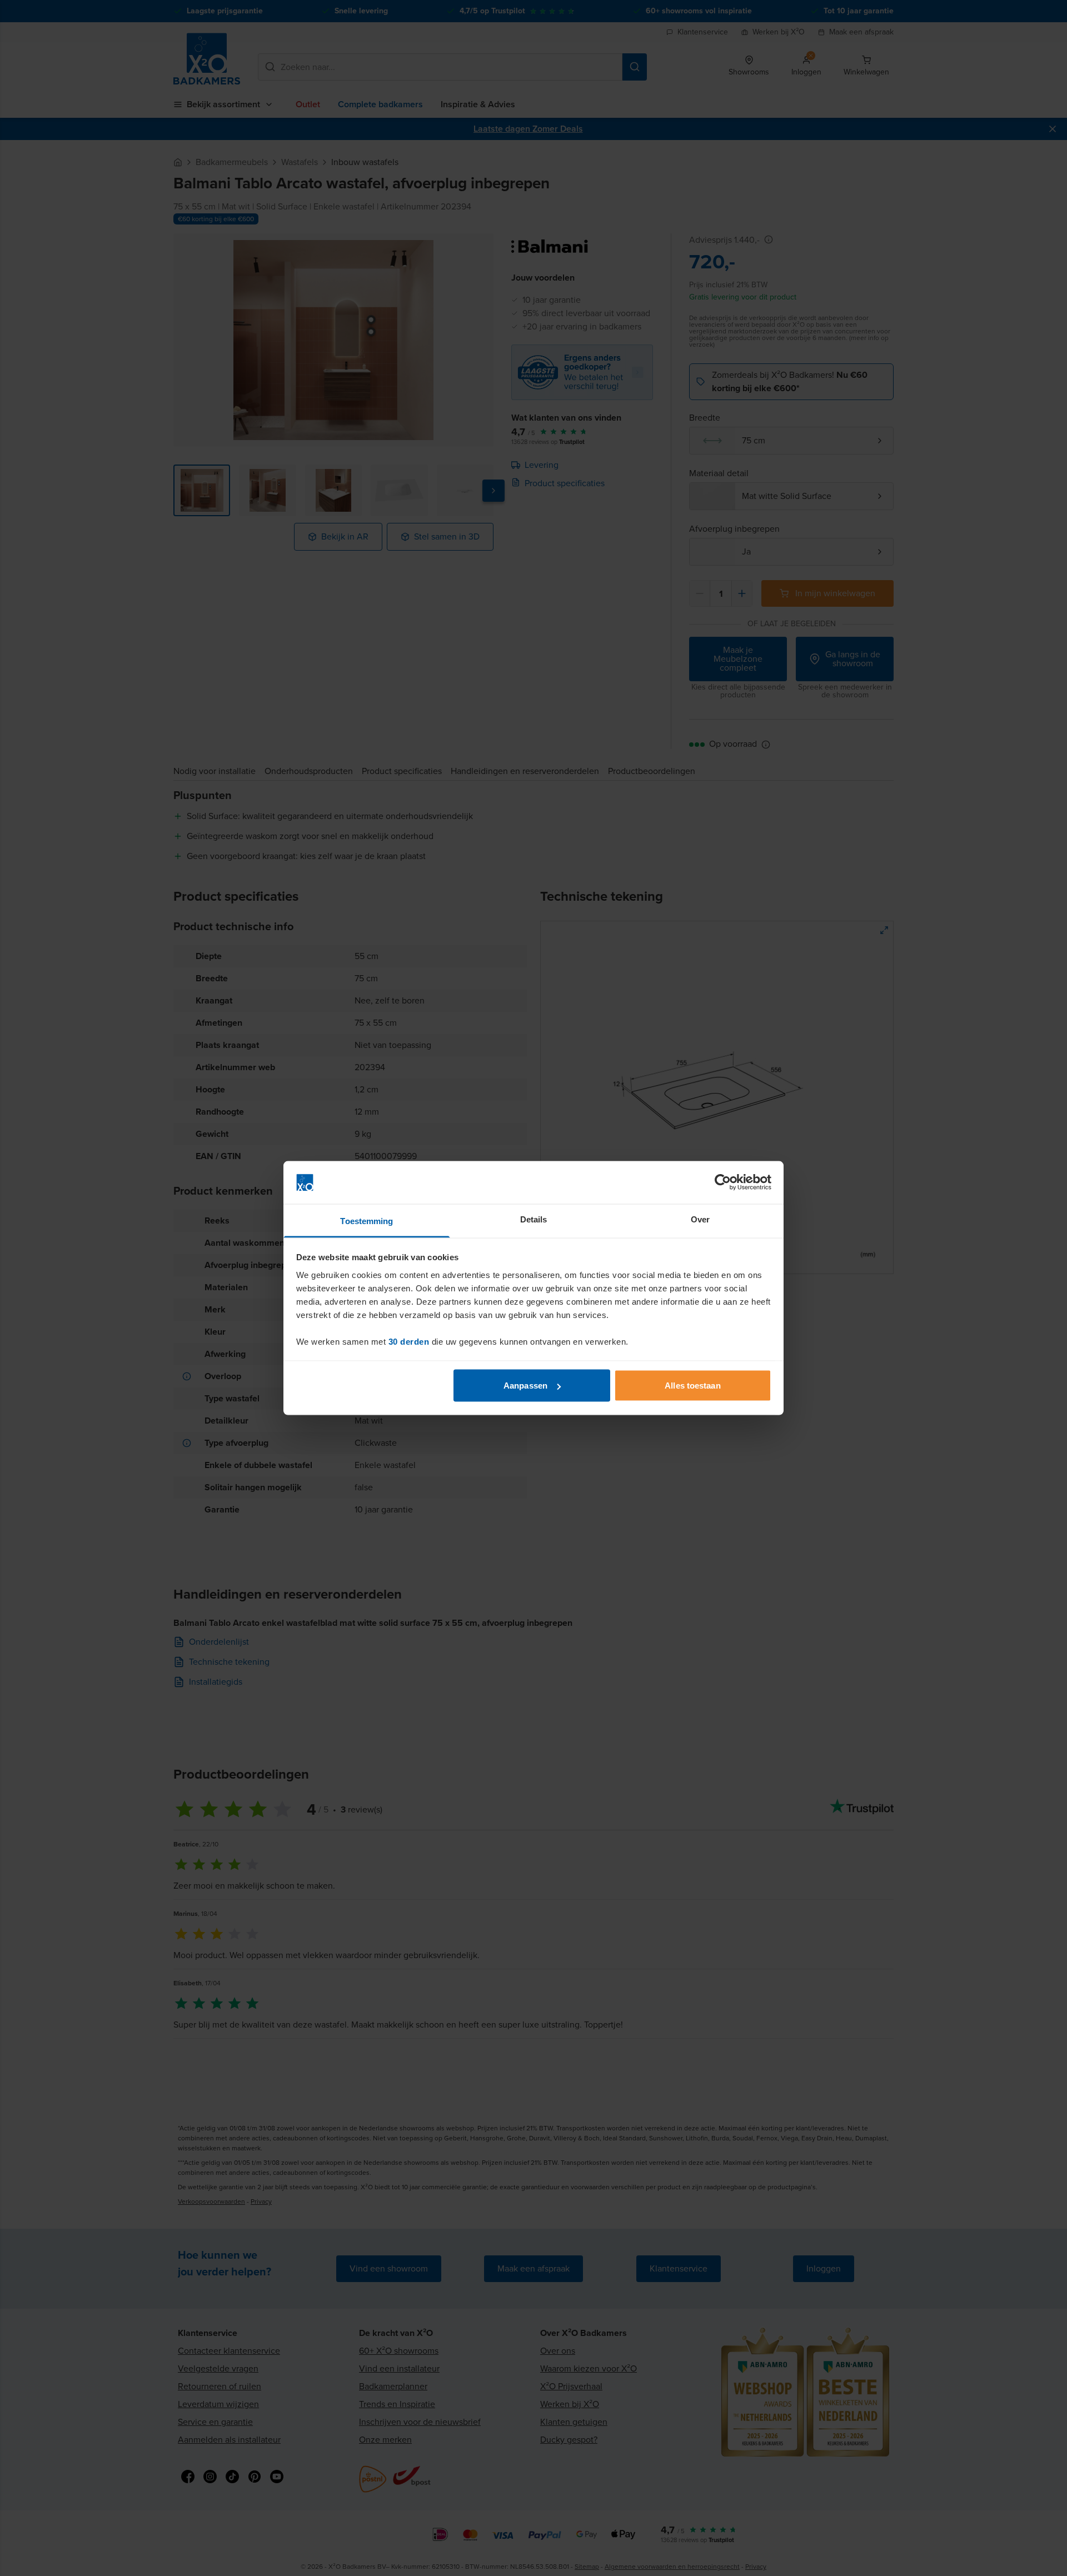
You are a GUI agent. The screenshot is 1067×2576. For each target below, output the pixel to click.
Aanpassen (525, 1386)
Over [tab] (700, 1219)
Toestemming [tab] (367, 1220)
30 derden (409, 1341)
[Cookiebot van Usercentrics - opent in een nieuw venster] (723, 1182)
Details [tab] (534, 1219)
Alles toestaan (692, 1386)
